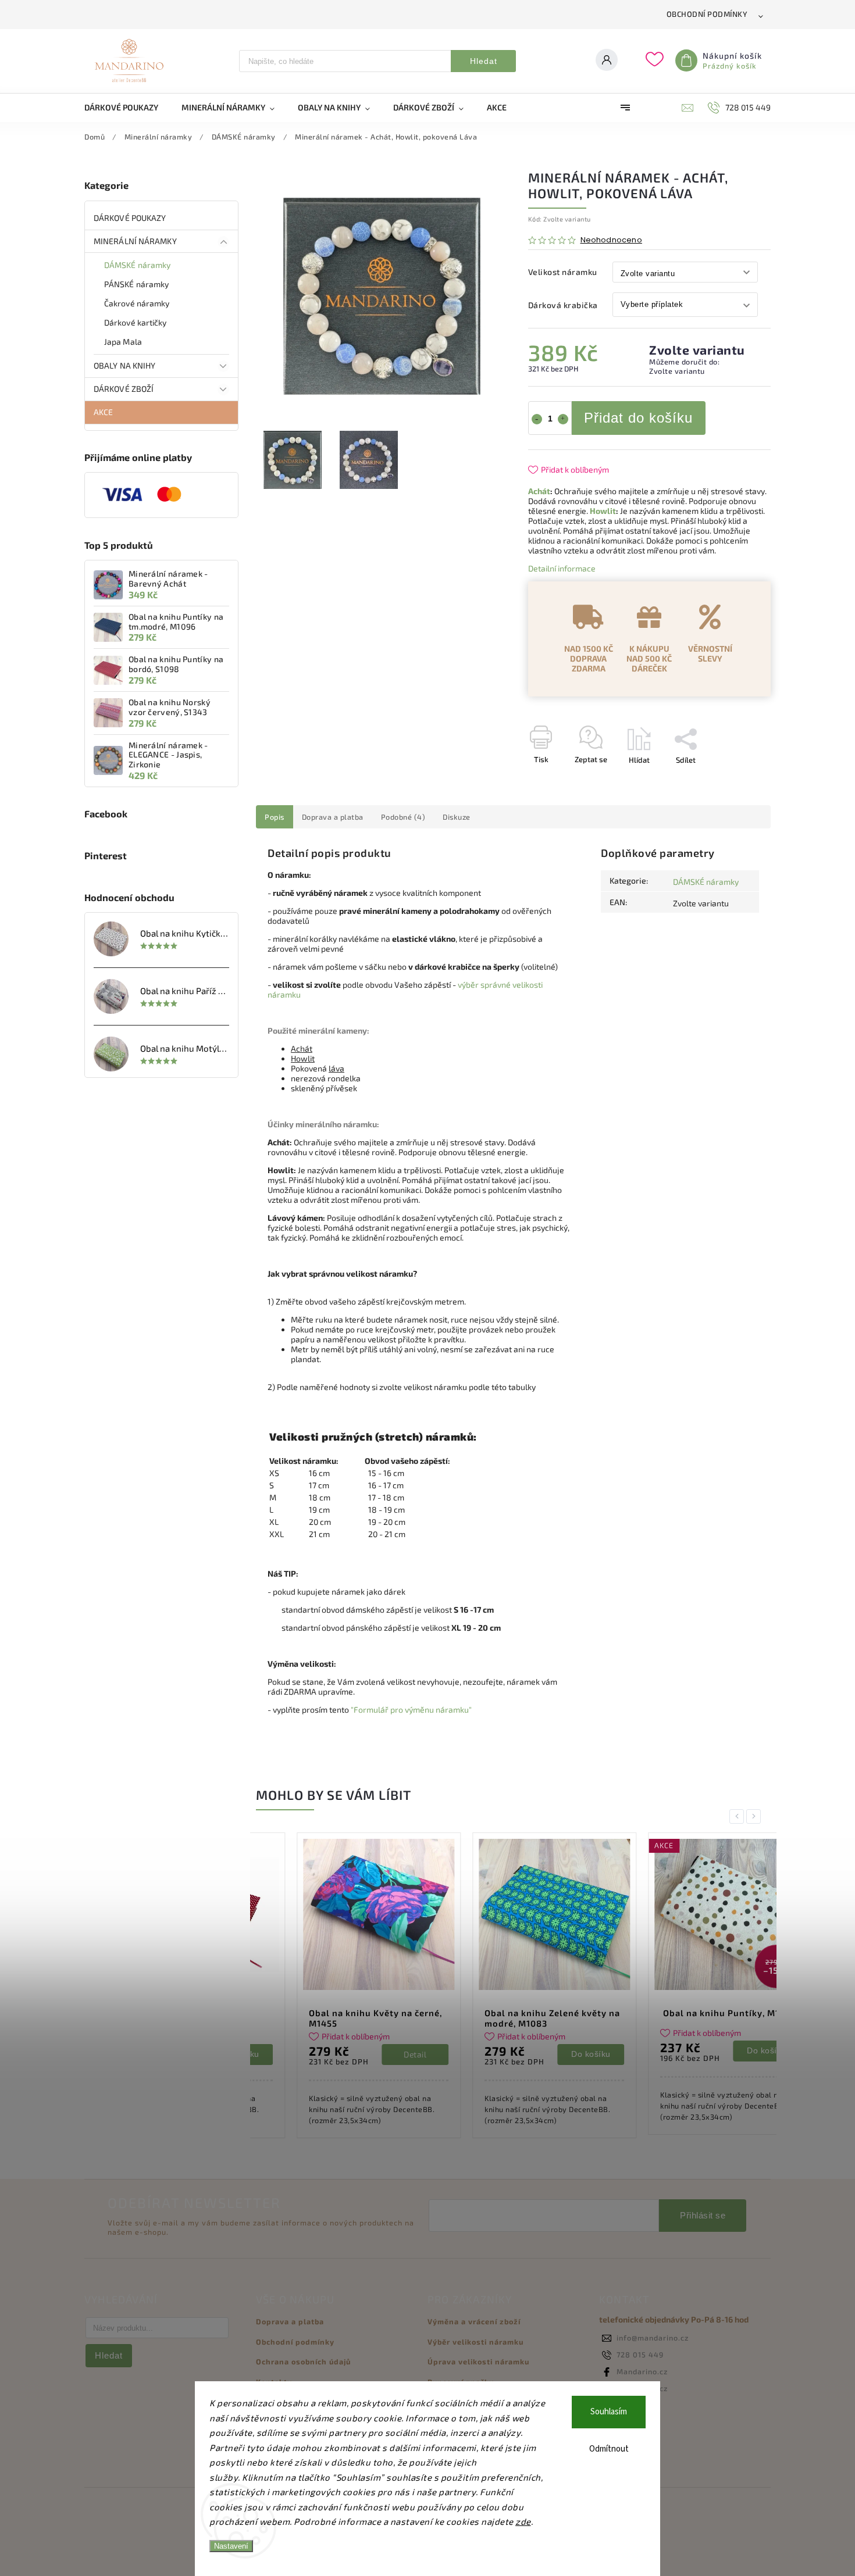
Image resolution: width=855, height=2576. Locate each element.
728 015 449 (640, 2355)
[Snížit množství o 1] (537, 419)
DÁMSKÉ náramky (137, 265)
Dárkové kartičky (136, 322)
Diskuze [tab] (457, 817)
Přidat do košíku (638, 418)
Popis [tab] (275, 817)
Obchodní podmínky (707, 14)
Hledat (484, 61)
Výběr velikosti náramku (475, 2342)
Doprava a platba (290, 2321)
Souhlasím (609, 2412)
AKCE (103, 412)
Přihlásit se (703, 2215)
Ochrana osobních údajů (303, 2361)
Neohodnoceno (611, 240)
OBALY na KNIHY (124, 365)
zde (523, 2521)
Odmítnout (609, 2449)
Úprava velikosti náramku (478, 2361)
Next (756, 1816)
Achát (539, 491)
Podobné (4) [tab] (403, 817)
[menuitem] (127, 108)
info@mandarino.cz (653, 2338)
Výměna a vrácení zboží (474, 2321)
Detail (374, 2054)
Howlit (603, 511)
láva (336, 1068)
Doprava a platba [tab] (333, 817)
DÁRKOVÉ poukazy (130, 218)
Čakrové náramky (137, 303)
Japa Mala (123, 342)
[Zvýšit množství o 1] (563, 419)
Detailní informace (562, 568)
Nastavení (231, 2546)
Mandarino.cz (642, 2371)
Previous (739, 1816)
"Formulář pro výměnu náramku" (411, 1709)
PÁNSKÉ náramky (136, 284)
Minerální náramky (135, 241)
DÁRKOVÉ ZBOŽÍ (124, 389)
